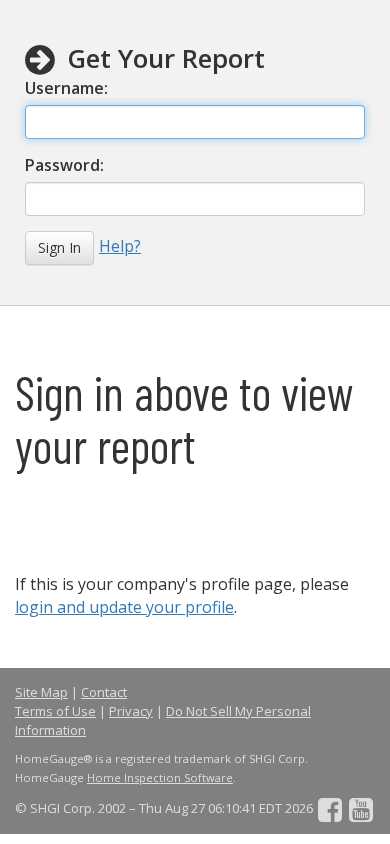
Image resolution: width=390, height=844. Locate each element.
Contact (104, 692)
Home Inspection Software (160, 777)
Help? (120, 246)
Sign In (59, 247)
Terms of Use (55, 711)
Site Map (41, 692)
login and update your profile (124, 607)
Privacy (131, 711)
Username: (68, 88)
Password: (66, 165)
